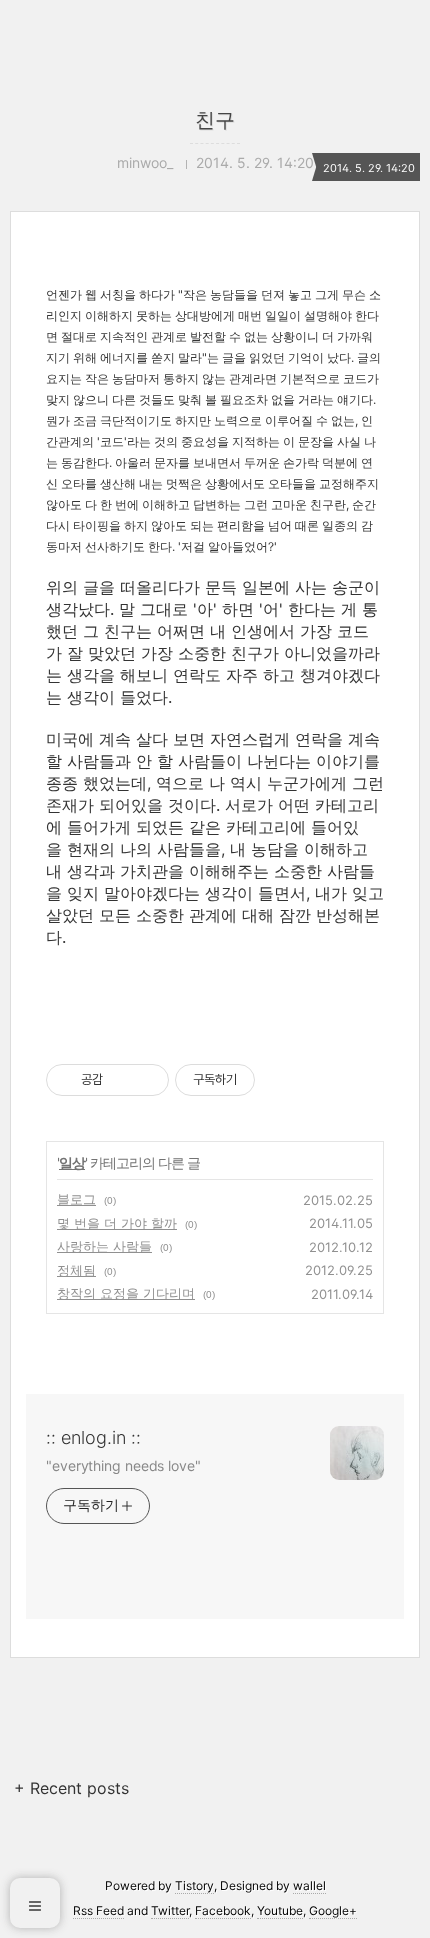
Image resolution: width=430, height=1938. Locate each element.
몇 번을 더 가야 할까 (117, 1223)
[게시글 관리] (146, 1080)
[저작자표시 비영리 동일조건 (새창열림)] (282, 1080)
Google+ (333, 1910)
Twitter (170, 1910)
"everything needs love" (123, 1465)
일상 (72, 1162)
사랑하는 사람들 (104, 1246)
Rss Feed (98, 1910)
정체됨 (76, 1270)
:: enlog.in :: (93, 1437)
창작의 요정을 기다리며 (126, 1293)
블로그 (76, 1199)
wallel (309, 1885)
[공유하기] (121, 1080)
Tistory (194, 1885)
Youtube (280, 1910)
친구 (215, 120)
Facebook (223, 1910)
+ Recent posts (71, 1788)
